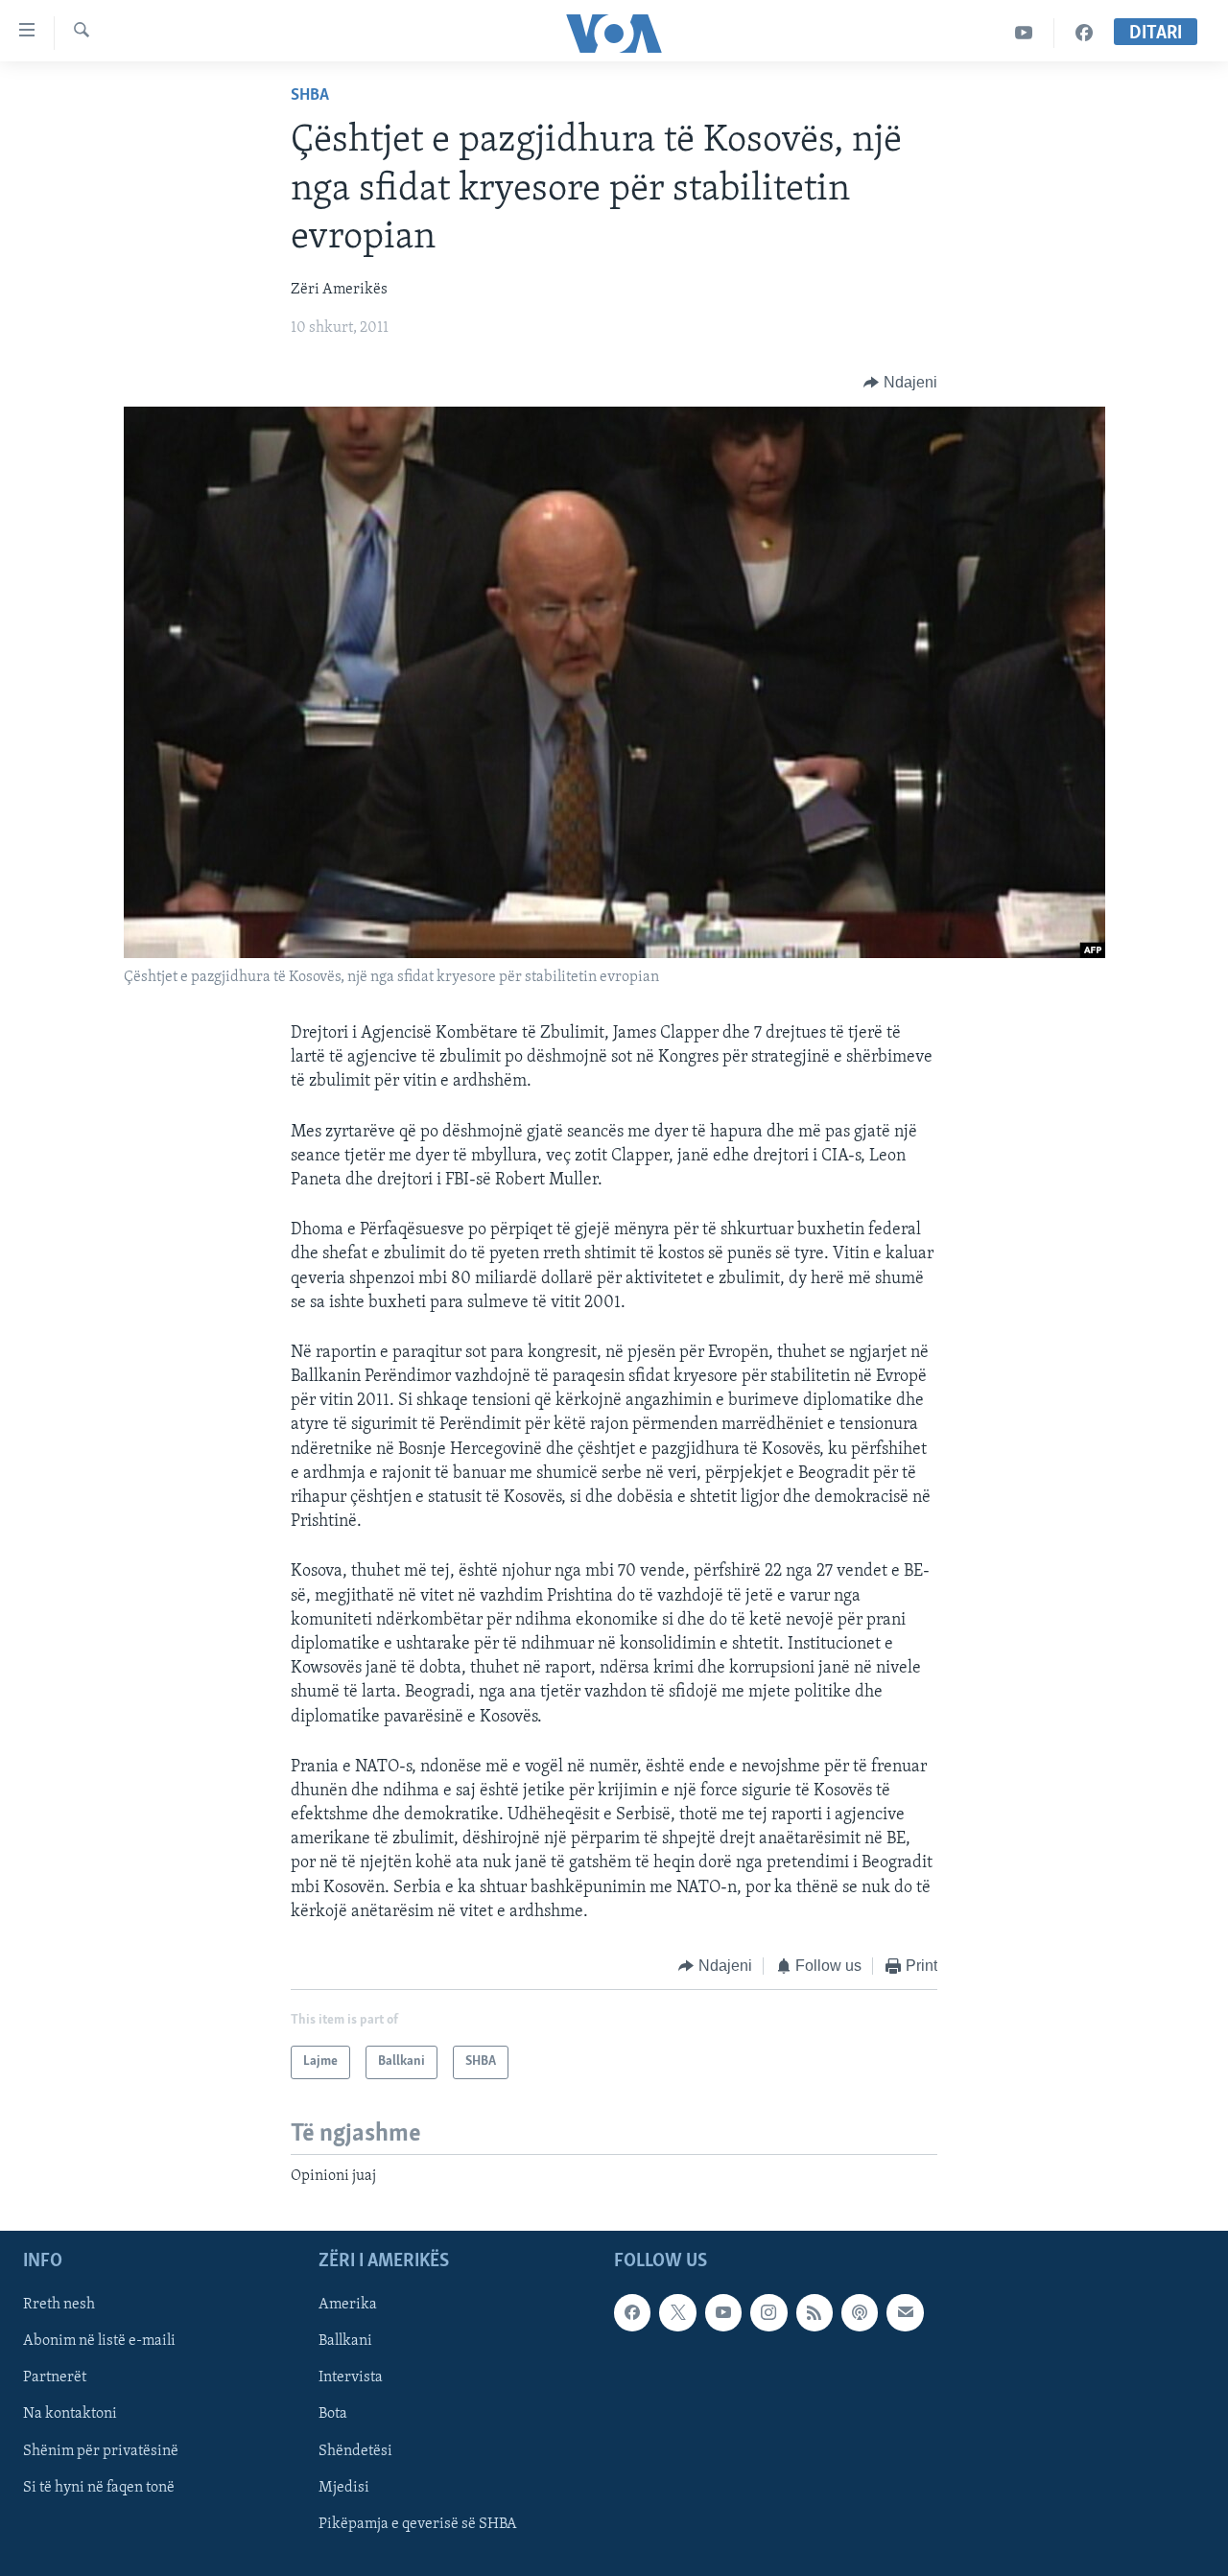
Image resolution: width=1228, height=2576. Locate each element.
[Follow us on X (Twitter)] (677, 2312)
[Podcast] (860, 2312)
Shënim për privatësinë (101, 2450)
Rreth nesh (59, 2305)
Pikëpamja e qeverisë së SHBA (418, 2523)
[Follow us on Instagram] (768, 2312)
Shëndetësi (355, 2450)
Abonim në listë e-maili (99, 2341)
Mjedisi (344, 2487)
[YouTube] (1024, 33)
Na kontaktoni (70, 2414)
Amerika (348, 2305)
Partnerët (55, 2377)
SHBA (310, 96)
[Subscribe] (905, 2312)
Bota (333, 2414)
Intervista (351, 2377)
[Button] (900, 383)
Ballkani (345, 2341)
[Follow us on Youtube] (723, 2312)
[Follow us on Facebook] (632, 2312)
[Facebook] (1084, 33)
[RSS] (815, 2312)
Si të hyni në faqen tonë (99, 2487)
